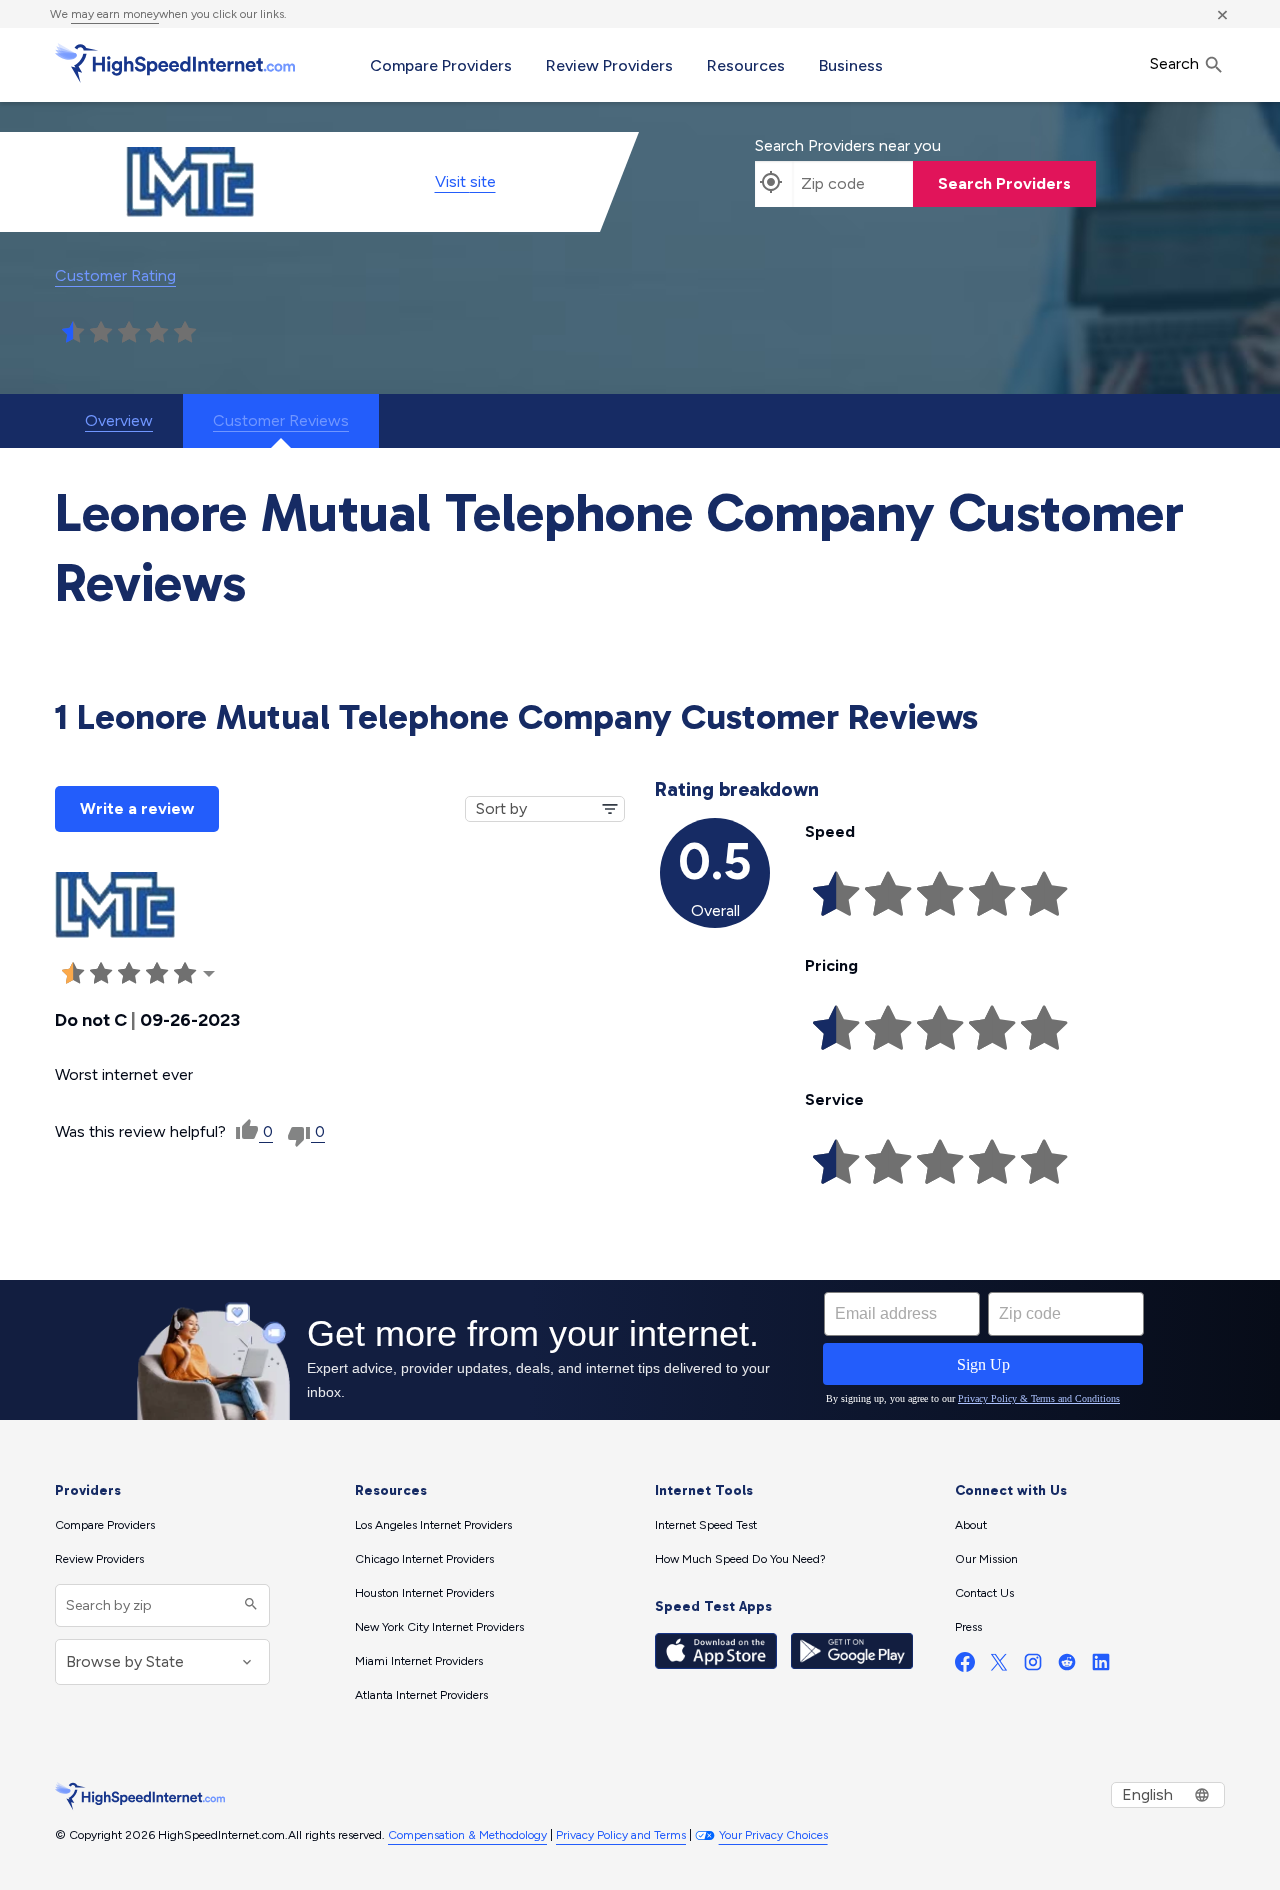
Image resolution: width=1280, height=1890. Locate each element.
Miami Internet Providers (419, 1661)
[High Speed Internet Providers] (175, 63)
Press (968, 1627)
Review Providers (609, 65)
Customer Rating (115, 275)
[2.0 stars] (101, 333)
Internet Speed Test (706, 1525)
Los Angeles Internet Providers (433, 1525)
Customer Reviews (281, 420)
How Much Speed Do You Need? (740, 1559)
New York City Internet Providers (439, 1627)
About (971, 1525)
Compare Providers (441, 65)
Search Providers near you (848, 145)
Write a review (137, 808)
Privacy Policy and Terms (621, 1835)
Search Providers (1004, 183)
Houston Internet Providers (424, 1593)
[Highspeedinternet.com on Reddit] (1067, 1666)
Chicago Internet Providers (424, 1559)
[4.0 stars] (157, 333)
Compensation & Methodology (467, 1835)
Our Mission (986, 1559)
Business (851, 65)
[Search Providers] (248, 1605)
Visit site (465, 181)
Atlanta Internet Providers (421, 1695)
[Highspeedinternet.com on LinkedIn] (1101, 1666)
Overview (119, 420)
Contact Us (984, 1593)
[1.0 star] (73, 333)
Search (1176, 63)
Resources (746, 65)
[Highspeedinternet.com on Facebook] (965, 1666)
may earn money (115, 14)
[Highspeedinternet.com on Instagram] (1033, 1666)
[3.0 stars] (129, 333)
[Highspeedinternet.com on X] (999, 1666)
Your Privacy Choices (773, 1835)
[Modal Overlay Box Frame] (640, 1350)
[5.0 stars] (185, 333)
